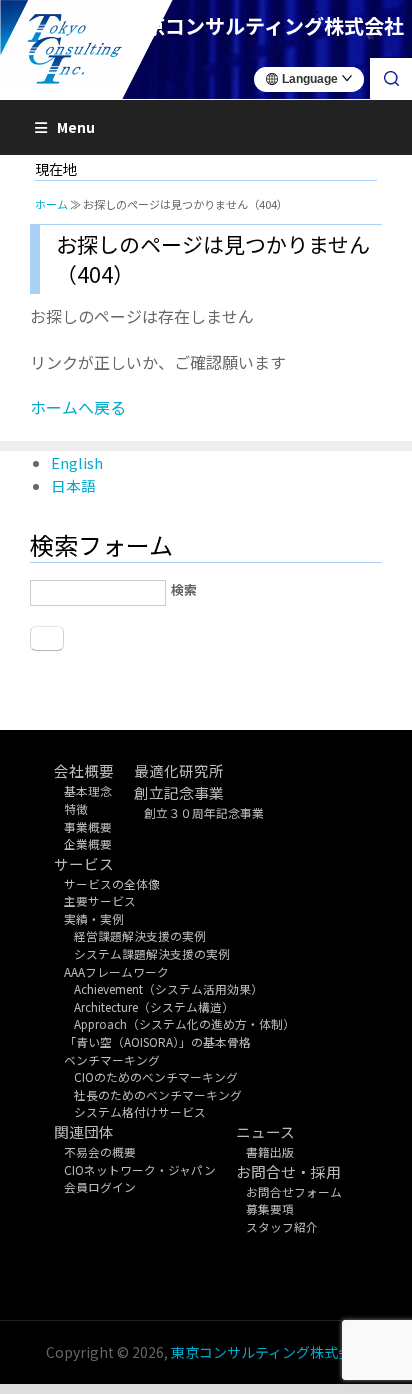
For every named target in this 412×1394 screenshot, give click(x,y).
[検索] (391, 79)
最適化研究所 (179, 770)
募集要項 (270, 1208)
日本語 (73, 485)
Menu (76, 127)
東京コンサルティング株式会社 (268, 1352)
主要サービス (100, 900)
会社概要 (84, 770)
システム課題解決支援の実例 (152, 953)
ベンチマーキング (112, 1059)
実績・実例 (94, 918)
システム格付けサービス (140, 1111)
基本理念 (88, 790)
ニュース (265, 1131)
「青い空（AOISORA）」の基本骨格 (157, 1041)
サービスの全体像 (112, 883)
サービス (84, 863)
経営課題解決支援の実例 (140, 935)
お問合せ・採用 (288, 1171)
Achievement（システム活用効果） (168, 988)
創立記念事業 (179, 792)
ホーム (51, 204)
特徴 (76, 808)
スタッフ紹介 (282, 1226)
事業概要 (88, 826)
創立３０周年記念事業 (204, 812)
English (77, 462)
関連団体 (84, 1131)
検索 (184, 589)
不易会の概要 (100, 1151)
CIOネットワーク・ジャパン (140, 1169)
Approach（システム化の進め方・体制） (184, 1023)
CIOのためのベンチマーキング (156, 1076)
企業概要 (88, 843)
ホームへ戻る (78, 407)
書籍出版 (270, 1151)
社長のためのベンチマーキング (158, 1094)
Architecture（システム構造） (154, 1006)
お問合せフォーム (294, 1191)
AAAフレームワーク (116, 971)
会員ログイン (100, 1186)
